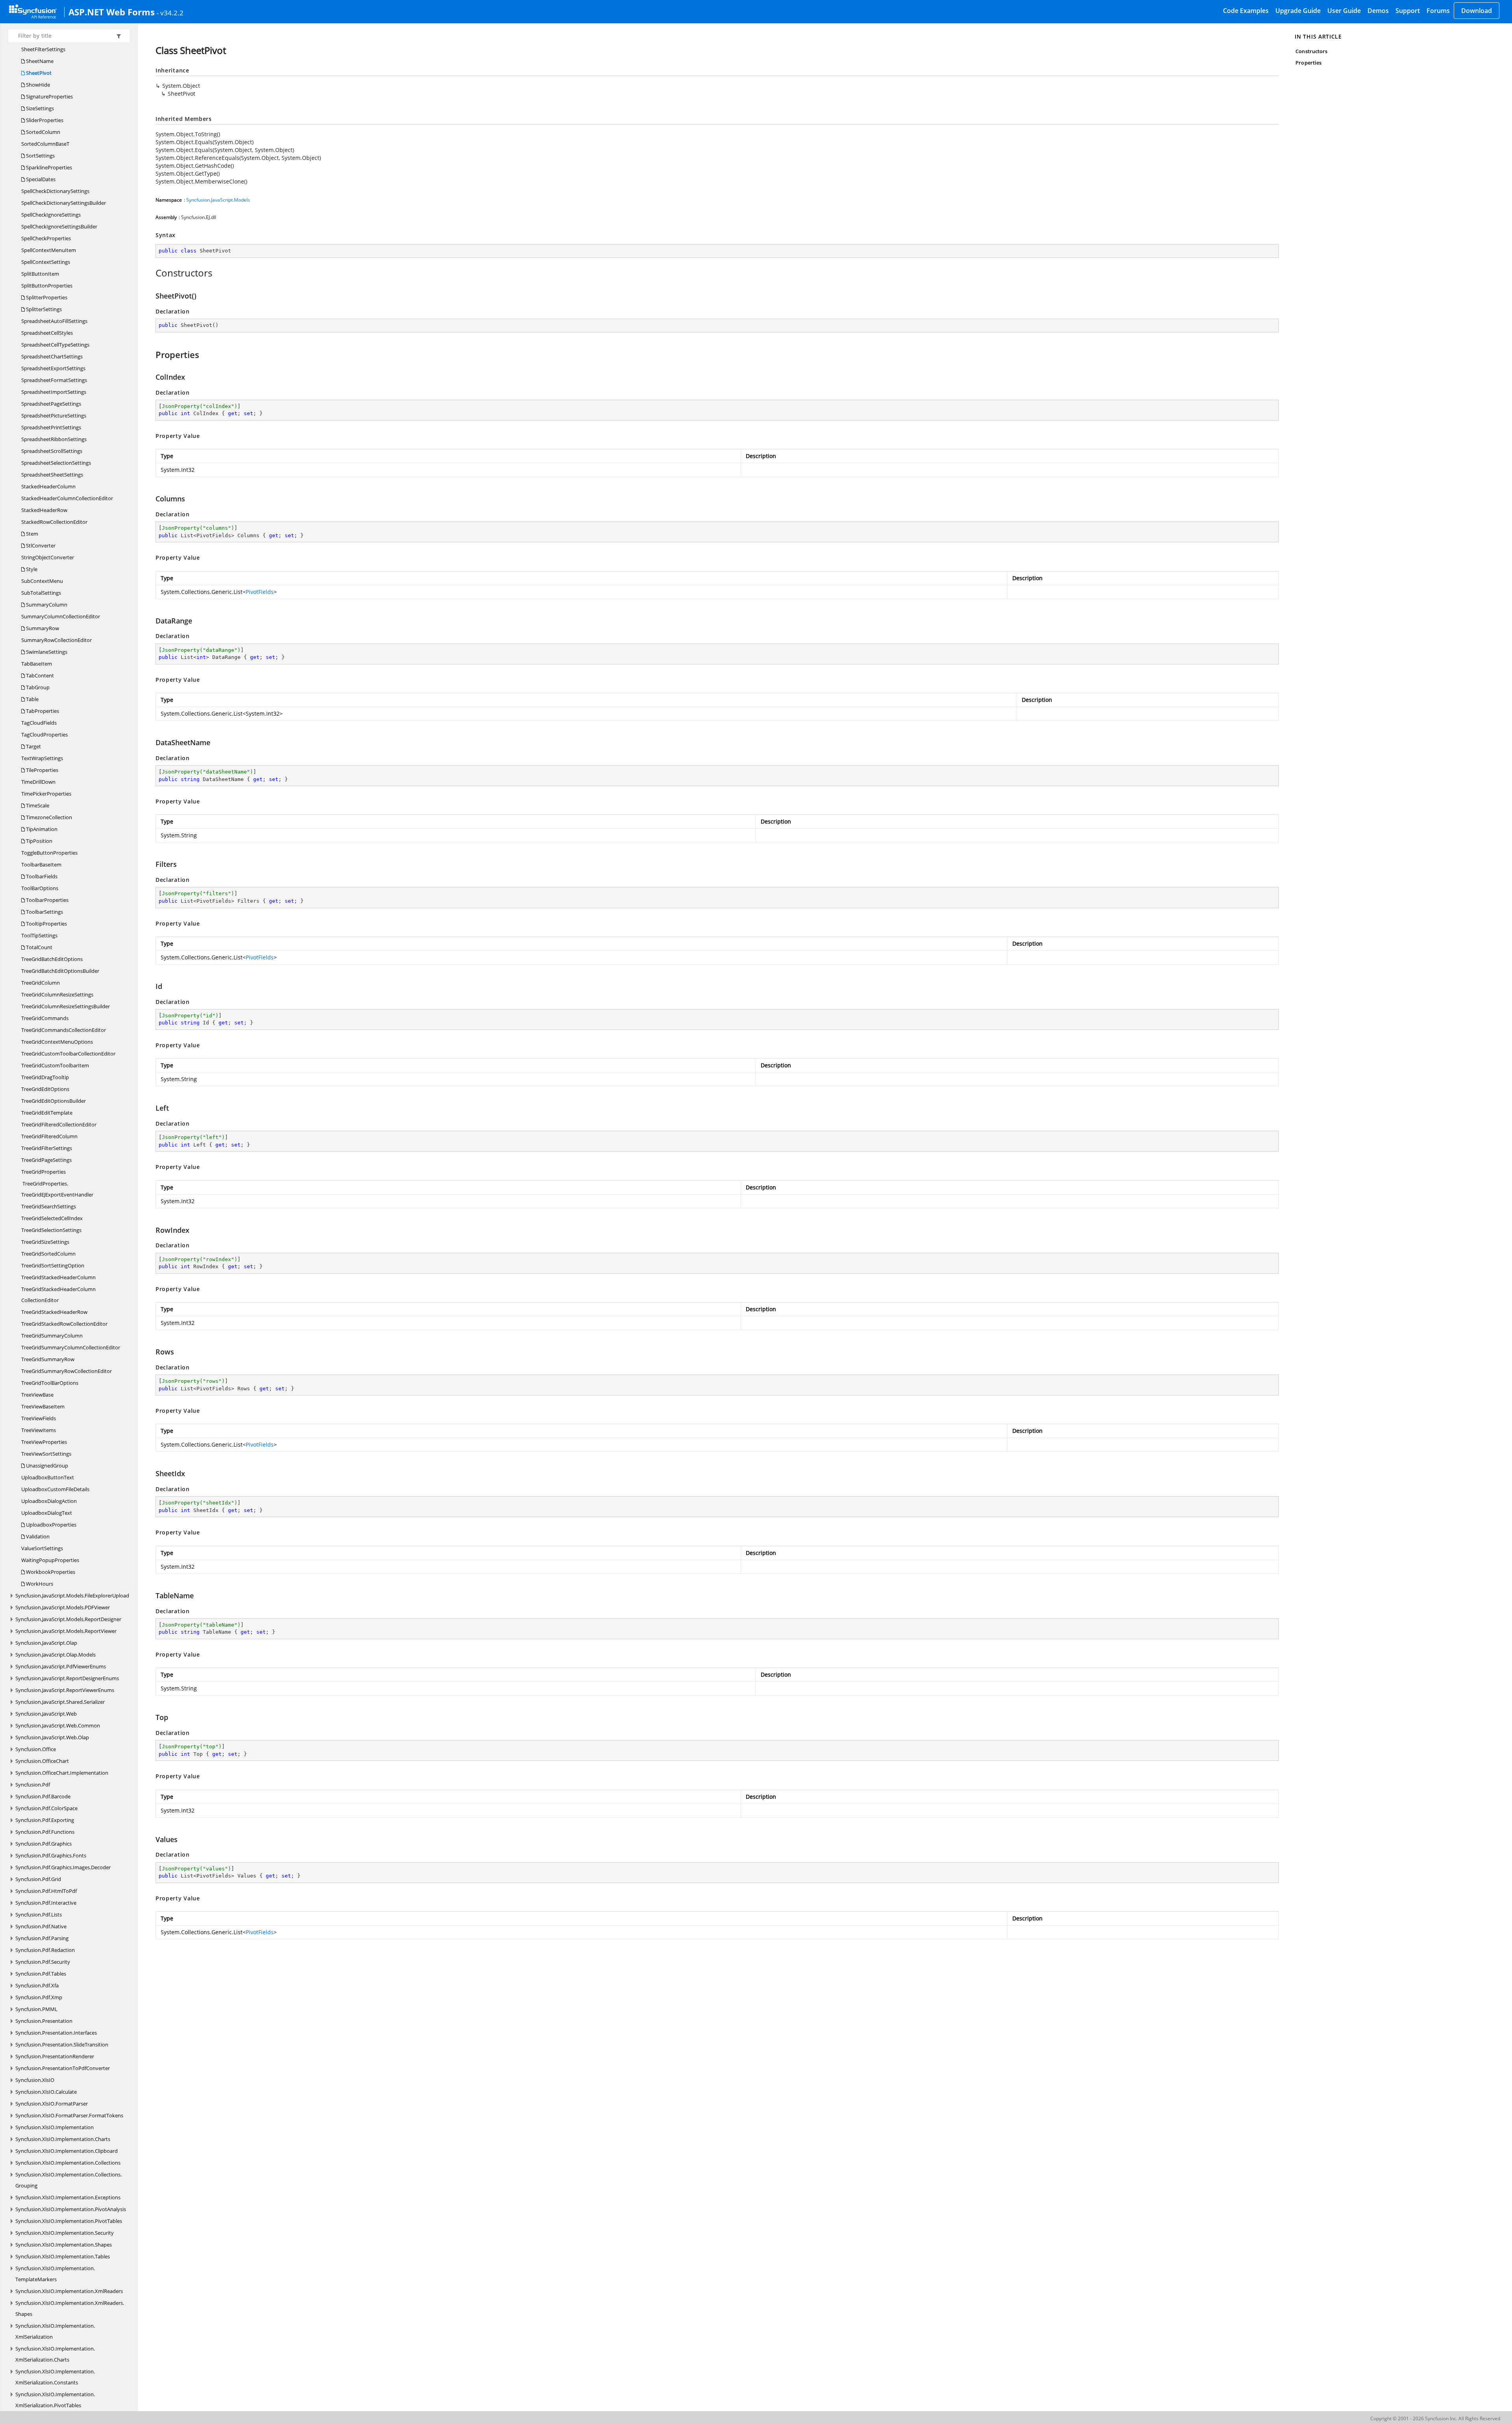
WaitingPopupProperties (50, 1560)
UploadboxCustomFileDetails (55, 1489)
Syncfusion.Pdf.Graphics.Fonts (51, 1855)
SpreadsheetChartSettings (52, 356)
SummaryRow (42, 628)
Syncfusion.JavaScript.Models (218, 200)
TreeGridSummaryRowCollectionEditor (67, 1371)
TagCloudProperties (44, 735)
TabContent (39, 675)
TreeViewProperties (44, 1442)
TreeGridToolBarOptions (50, 1383)
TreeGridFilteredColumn (49, 1136)
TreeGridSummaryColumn (52, 1336)
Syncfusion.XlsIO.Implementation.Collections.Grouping (69, 2180)
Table (32, 699)
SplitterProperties (46, 297)
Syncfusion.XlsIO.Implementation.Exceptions (68, 2197)
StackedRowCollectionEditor (54, 522)
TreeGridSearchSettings (49, 1206)
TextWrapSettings (42, 758)
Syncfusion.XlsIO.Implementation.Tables (63, 2256)
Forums (1438, 11)
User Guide (1344, 11)
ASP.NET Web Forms (112, 12)
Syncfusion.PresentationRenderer (55, 2056)
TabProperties (42, 711)
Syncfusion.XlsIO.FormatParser (52, 2104)
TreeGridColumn (41, 983)
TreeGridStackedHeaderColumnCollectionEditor (58, 1295)
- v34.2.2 (170, 13)
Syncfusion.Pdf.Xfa (37, 1985)
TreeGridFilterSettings (47, 1148)
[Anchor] (151, 273)
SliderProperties (44, 120)
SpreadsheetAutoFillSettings (54, 321)
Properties (1308, 63)
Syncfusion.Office (36, 1749)
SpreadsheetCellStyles (47, 333)
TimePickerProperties (46, 794)
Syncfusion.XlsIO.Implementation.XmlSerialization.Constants (55, 2377)
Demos (1378, 11)
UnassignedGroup (46, 1466)
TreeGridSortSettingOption (53, 1265)
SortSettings (40, 156)
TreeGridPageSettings (46, 1160)
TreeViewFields (39, 1418)
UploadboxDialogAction (49, 1501)
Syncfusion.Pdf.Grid (38, 1879)
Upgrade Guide (1298, 11)
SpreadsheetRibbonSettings (54, 439)
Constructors (1311, 51)
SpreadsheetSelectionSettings (56, 463)
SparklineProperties (48, 167)
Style (31, 569)
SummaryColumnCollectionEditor (61, 616)
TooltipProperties (46, 924)
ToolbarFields (41, 876)
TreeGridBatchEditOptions (52, 959)
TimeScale (37, 805)
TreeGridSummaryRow (48, 1359)
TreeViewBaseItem (43, 1406)
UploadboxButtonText (48, 1477)
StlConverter (40, 545)
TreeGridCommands (45, 1018)
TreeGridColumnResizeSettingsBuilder (66, 1006)
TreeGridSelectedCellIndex (52, 1218)
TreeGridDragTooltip (45, 1077)
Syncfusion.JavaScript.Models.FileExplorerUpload (72, 1596)
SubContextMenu (42, 581)
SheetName (39, 61)
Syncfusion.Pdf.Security (43, 1962)
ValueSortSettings (42, 1548)
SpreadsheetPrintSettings (51, 427)
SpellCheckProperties (46, 238)
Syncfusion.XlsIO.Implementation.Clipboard (67, 2151)
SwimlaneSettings (46, 652)
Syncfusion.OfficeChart (42, 1761)
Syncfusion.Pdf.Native (41, 1926)
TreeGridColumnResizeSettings (57, 994)
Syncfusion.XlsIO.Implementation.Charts (63, 2139)
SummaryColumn (46, 605)
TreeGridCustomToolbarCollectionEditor (68, 1054)
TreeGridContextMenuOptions (57, 1042)
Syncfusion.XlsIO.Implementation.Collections (68, 2163)
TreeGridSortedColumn (48, 1254)
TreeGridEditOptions (45, 1089)
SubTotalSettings (41, 593)
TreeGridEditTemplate (47, 1113)
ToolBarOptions (40, 888)
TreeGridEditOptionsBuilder (54, 1101)
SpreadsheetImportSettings (54, 392)
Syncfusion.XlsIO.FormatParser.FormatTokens (69, 2115)
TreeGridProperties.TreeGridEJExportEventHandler (57, 1189)
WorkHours (39, 1584)
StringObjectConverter (48, 557)
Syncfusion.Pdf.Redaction (45, 1950)
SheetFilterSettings (43, 49)
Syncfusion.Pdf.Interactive (46, 1903)
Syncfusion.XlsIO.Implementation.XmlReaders (69, 2291)
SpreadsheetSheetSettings (52, 475)
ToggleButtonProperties (49, 853)
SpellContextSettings (46, 262)
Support (1408, 11)
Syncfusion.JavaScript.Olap (46, 1643)
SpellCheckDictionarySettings (55, 191)
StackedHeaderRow (44, 510)
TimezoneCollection (48, 817)
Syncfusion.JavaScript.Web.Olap (52, 1737)
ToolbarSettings (44, 912)
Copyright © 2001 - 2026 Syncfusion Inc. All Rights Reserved (1435, 2418)
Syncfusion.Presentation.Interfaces (56, 2033)
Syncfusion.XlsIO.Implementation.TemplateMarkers (55, 2274)
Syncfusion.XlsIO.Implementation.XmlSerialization (55, 2331)
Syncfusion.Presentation (44, 2021)
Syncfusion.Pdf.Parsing (42, 1938)
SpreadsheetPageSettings (51, 404)
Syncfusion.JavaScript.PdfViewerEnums (61, 1666)
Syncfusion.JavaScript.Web (46, 1714)
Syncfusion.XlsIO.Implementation (55, 2127)
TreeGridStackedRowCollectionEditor (64, 1324)
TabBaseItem (37, 664)
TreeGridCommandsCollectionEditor (64, 1030)
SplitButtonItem (40, 274)
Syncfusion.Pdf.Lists (39, 1915)
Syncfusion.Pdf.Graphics (44, 1844)
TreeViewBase (37, 1395)
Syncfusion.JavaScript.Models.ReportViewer (66, 1631)
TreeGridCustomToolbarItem (55, 1065)
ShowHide (37, 85)
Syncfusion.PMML (36, 2009)
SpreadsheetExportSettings (53, 368)
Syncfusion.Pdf (33, 1785)
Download (1477, 11)
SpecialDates (40, 179)
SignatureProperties (49, 96)
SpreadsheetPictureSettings (54, 416)
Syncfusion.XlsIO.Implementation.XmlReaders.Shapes (70, 2308)
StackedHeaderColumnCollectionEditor (67, 498)
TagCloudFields (39, 723)
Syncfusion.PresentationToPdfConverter (63, 2068)
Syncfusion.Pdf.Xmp (39, 1997)
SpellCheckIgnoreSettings (51, 215)
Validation (37, 1536)
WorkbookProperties (50, 1572)
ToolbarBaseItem (41, 865)
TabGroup (37, 687)
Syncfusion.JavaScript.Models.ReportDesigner (68, 1619)
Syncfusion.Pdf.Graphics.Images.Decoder (63, 1867)
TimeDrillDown (38, 782)
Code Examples (1246, 11)
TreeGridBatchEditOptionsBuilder (60, 971)
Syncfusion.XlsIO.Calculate (46, 2092)
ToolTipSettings (39, 935)
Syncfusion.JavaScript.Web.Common (58, 1725)
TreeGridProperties (44, 1172)
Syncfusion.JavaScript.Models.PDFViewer (63, 1607)
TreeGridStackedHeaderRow (54, 1312)
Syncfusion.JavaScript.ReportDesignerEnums (67, 1678)
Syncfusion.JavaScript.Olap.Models (56, 1655)
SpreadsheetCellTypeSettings (55, 345)
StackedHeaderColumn (48, 486)
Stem (31, 534)
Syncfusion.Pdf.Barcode (43, 1796)
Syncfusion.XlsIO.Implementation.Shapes (64, 2245)
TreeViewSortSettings (46, 1454)
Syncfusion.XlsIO (35, 2080)
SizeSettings (39, 108)
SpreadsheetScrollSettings (52, 451)
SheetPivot (38, 73)
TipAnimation (41, 829)
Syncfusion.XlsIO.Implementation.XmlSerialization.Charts (55, 2354)
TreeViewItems (39, 1430)
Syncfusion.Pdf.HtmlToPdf (46, 1891)
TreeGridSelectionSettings (51, 1230)
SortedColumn (43, 132)
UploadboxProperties (51, 1525)
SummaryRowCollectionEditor (57, 640)
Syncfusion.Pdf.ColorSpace (46, 1808)
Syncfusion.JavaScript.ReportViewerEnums (65, 1690)
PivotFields (260, 592)
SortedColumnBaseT (45, 144)
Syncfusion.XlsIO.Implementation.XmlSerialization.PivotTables (55, 2400)
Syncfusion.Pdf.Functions (45, 1832)
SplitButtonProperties (47, 286)
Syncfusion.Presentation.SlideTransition (62, 2045)
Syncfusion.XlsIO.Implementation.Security (65, 2233)
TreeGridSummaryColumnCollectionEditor (71, 1347)
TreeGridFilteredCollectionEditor (59, 1124)
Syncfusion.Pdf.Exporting (45, 1820)
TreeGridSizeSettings (45, 1242)
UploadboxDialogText (47, 1513)
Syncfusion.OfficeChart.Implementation (62, 1773)
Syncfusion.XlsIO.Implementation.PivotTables (69, 2221)
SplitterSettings (43, 309)
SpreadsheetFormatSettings (54, 380)
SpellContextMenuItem (49, 250)
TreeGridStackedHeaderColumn (58, 1277)
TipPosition (39, 841)
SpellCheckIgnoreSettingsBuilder (59, 226)
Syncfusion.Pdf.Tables (41, 1974)
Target (33, 746)
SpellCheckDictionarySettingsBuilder (64, 203)
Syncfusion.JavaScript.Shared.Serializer (60, 1702)
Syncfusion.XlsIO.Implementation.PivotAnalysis (71, 2209)
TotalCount (39, 947)
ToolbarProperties (47, 900)
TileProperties (42, 770)
